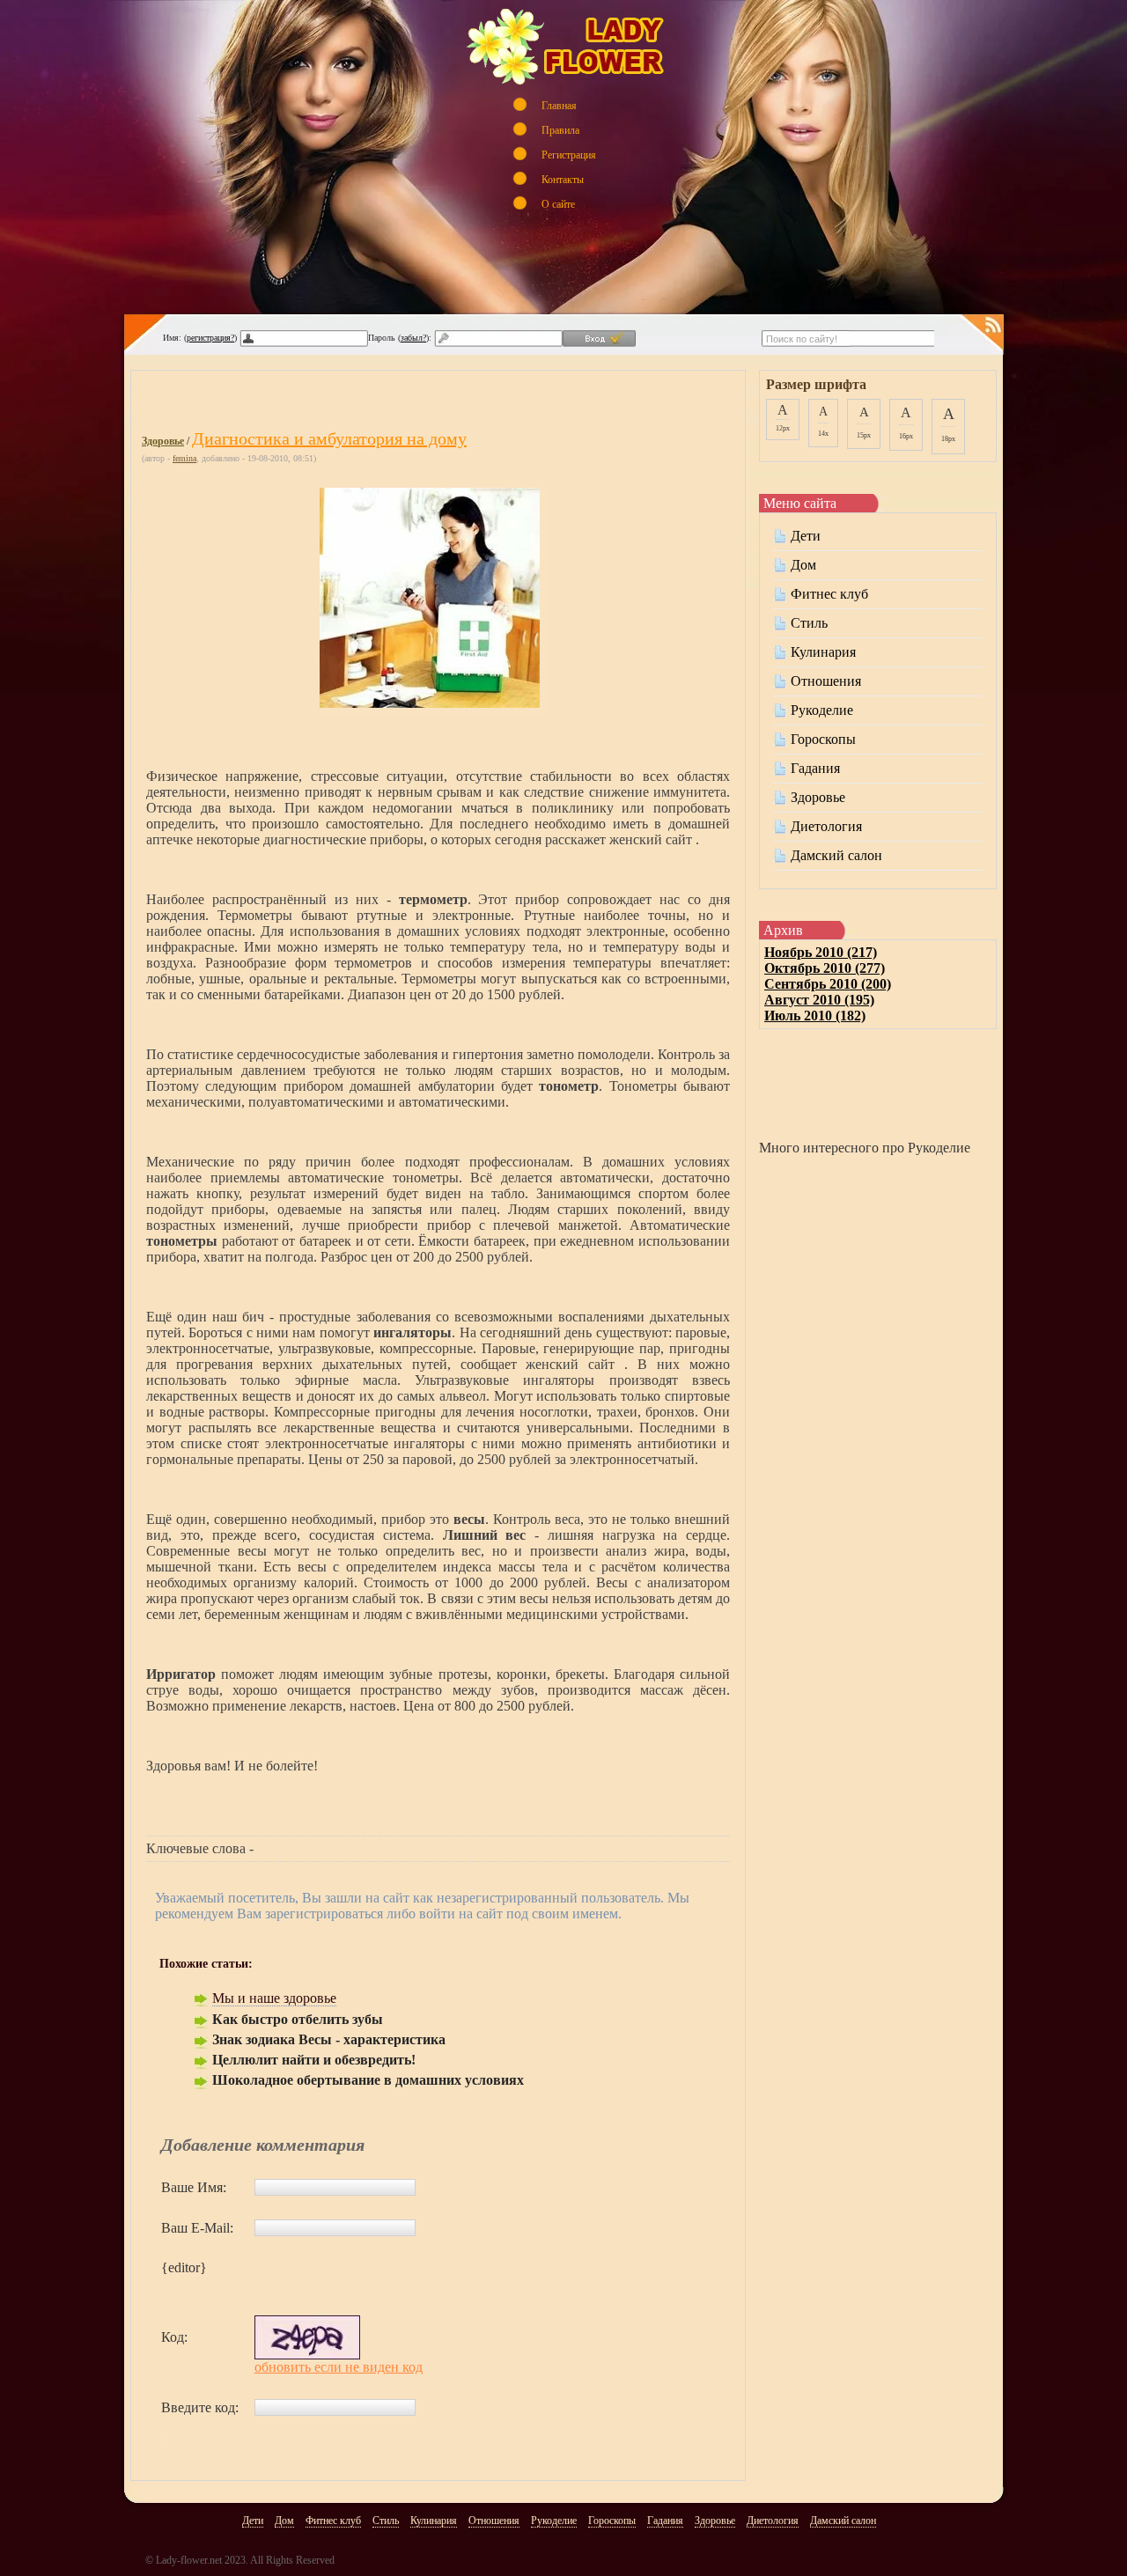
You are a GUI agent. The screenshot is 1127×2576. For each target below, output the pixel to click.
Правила (560, 130)
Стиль (809, 623)
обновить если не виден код (339, 2367)
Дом (803, 565)
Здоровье (163, 441)
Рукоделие (822, 710)
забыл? (413, 338)
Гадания (815, 768)
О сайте (558, 204)
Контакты (563, 179)
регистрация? (210, 338)
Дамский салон (836, 855)
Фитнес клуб (829, 594)
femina (184, 458)
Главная (559, 105)
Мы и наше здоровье (274, 1998)
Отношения (826, 681)
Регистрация (569, 155)
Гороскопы (823, 739)
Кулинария (823, 652)
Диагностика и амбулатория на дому (329, 438)
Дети (806, 536)
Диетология (826, 826)
